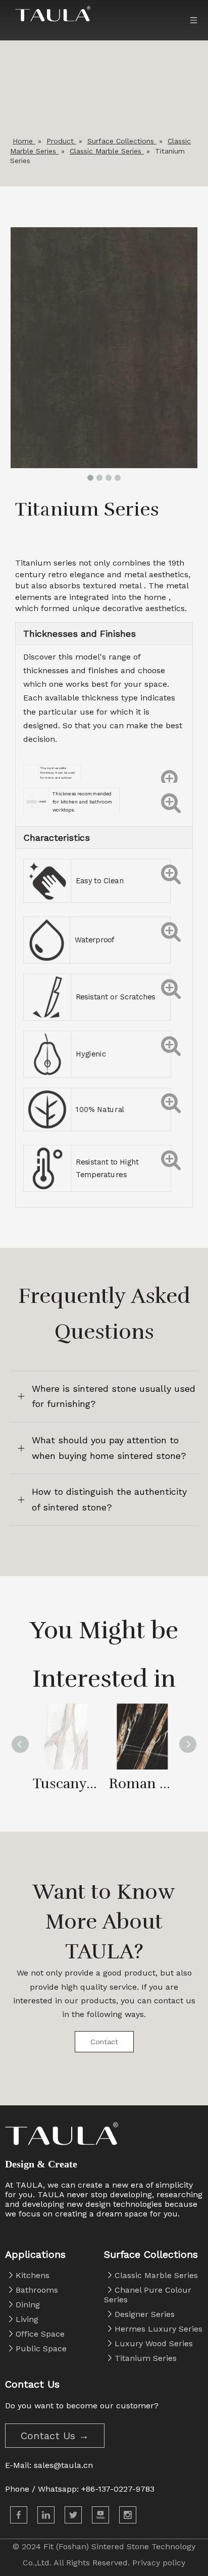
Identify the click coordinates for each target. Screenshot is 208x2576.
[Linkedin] (46, 2515)
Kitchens (33, 2275)
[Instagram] (128, 2515)
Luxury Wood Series (154, 2343)
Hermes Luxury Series (159, 2329)
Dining (28, 2305)
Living (27, 2319)
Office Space (40, 2334)
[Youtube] (100, 2515)
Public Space (41, 2348)
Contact (104, 2042)
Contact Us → (55, 2436)
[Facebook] (19, 2515)
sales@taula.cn (63, 2465)
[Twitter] (73, 2515)
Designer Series (145, 2314)
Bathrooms (37, 2290)
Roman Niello (142, 1784)
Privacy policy (159, 2563)
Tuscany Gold (66, 1784)
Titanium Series (146, 2358)
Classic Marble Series (156, 2275)
